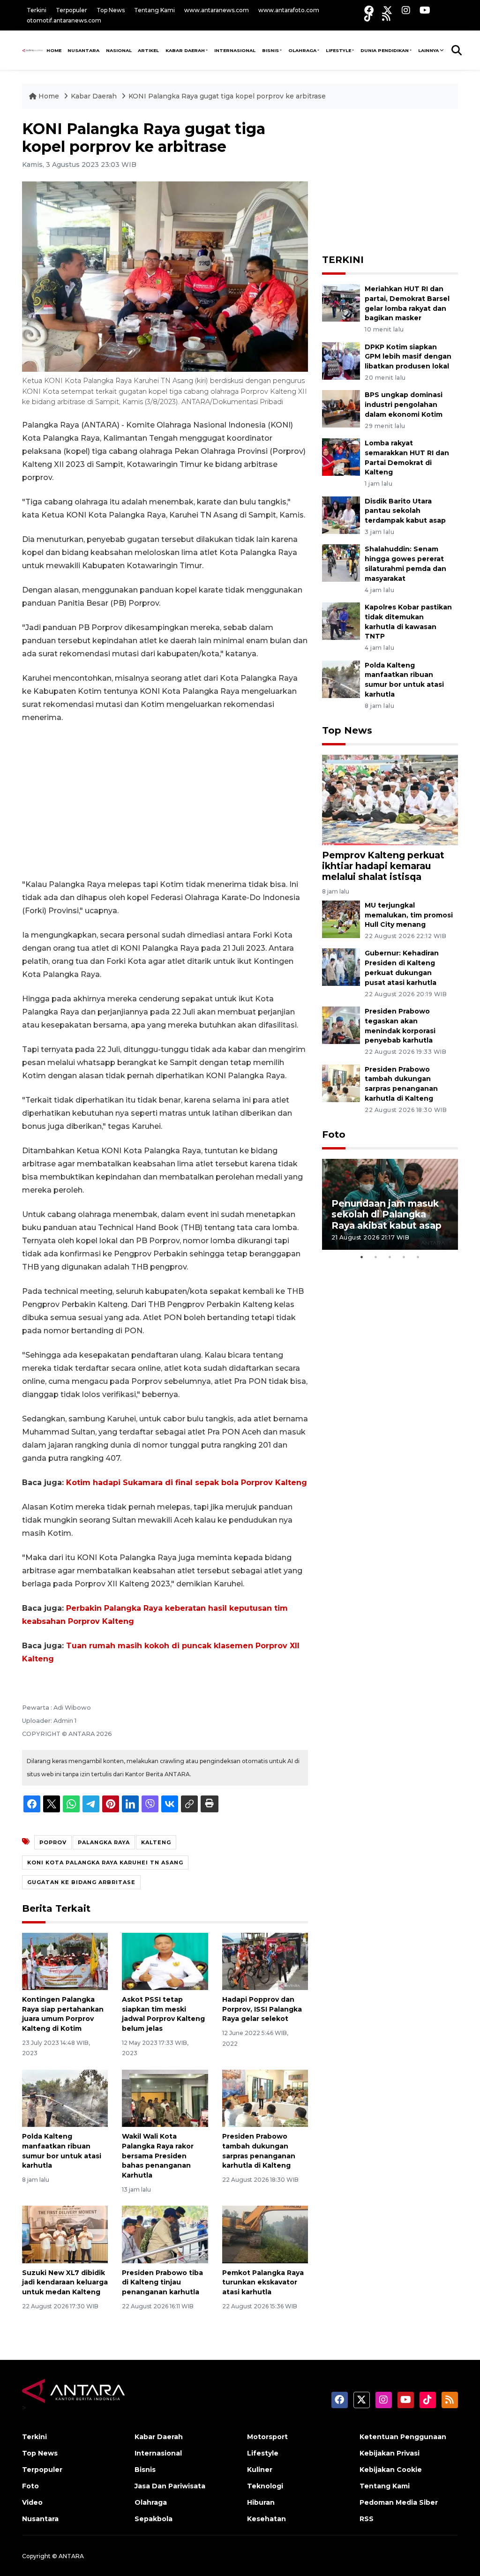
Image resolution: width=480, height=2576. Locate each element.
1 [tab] (362, 1257)
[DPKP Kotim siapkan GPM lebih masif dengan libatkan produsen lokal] (341, 360)
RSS (367, 2519)
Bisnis (270, 50)
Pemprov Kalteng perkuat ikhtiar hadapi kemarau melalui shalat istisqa (383, 866)
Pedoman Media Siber (399, 2502)
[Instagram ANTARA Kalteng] (406, 10)
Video (32, 2502)
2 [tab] (376, 1257)
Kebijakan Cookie (391, 2470)
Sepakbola (154, 2519)
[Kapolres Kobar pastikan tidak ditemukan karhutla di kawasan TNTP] (341, 620)
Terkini (37, 10)
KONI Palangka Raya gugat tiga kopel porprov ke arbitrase (227, 96)
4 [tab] (404, 1257)
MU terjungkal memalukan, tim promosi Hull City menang (409, 915)
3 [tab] (390, 1257)
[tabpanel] (390, 1204)
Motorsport (267, 2437)
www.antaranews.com (217, 10)
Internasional (235, 50)
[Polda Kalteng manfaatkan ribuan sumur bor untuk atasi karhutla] (65, 2098)
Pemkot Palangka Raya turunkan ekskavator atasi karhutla (263, 2283)
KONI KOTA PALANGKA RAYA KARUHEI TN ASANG (105, 1863)
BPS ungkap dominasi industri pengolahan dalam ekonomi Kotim (404, 405)
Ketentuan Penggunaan (403, 2437)
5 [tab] (418, 1257)
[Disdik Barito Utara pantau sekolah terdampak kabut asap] (341, 514)
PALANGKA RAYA (104, 1842)
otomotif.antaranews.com (64, 20)
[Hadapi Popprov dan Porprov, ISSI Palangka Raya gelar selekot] (265, 1961)
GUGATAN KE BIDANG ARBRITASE (81, 1882)
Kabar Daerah (185, 50)
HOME (54, 50)
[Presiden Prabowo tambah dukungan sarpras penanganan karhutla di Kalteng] (265, 2098)
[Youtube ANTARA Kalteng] (425, 10)
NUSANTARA (83, 50)
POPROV (53, 1842)
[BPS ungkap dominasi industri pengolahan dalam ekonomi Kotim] (341, 409)
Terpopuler (71, 10)
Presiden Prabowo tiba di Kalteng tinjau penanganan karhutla (162, 2283)
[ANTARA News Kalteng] (33, 50)
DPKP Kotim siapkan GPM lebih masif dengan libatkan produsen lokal (408, 357)
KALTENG (156, 1842)
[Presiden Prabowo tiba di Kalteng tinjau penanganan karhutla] (165, 2234)
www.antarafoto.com (289, 10)
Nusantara (40, 2519)
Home (49, 96)
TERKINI (343, 260)
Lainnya (428, 50)
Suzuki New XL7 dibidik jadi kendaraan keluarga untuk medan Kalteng (65, 2283)
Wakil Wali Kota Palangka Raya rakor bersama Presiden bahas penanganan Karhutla (158, 2156)
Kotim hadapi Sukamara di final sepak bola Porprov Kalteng (187, 1483)
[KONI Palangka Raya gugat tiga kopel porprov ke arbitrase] (390, 800)
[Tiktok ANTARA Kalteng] (368, 17)
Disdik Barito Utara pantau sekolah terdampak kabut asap (405, 511)
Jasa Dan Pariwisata (170, 2486)
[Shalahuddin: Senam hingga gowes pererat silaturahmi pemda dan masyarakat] (341, 563)
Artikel (148, 50)
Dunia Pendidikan (385, 50)
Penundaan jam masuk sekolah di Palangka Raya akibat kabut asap (386, 1214)
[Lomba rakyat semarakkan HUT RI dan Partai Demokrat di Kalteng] (341, 456)
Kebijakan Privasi (390, 2453)
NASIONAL (119, 50)
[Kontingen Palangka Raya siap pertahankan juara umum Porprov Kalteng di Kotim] (65, 1961)
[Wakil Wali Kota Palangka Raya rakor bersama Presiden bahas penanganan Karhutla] (165, 2098)
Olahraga (302, 50)
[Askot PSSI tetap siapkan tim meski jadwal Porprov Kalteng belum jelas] (165, 1961)
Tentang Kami (154, 10)
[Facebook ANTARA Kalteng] (369, 10)
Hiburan (261, 2502)
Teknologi (265, 2486)
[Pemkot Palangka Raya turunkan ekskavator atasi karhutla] (265, 2234)
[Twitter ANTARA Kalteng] (388, 10)
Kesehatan (266, 2519)
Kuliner (260, 2470)
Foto (334, 1134)
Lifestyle (338, 50)
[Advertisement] (165, 801)
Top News (111, 10)
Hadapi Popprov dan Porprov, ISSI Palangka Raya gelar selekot (262, 2009)
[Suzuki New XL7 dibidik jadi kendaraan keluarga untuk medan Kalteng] (65, 2234)
